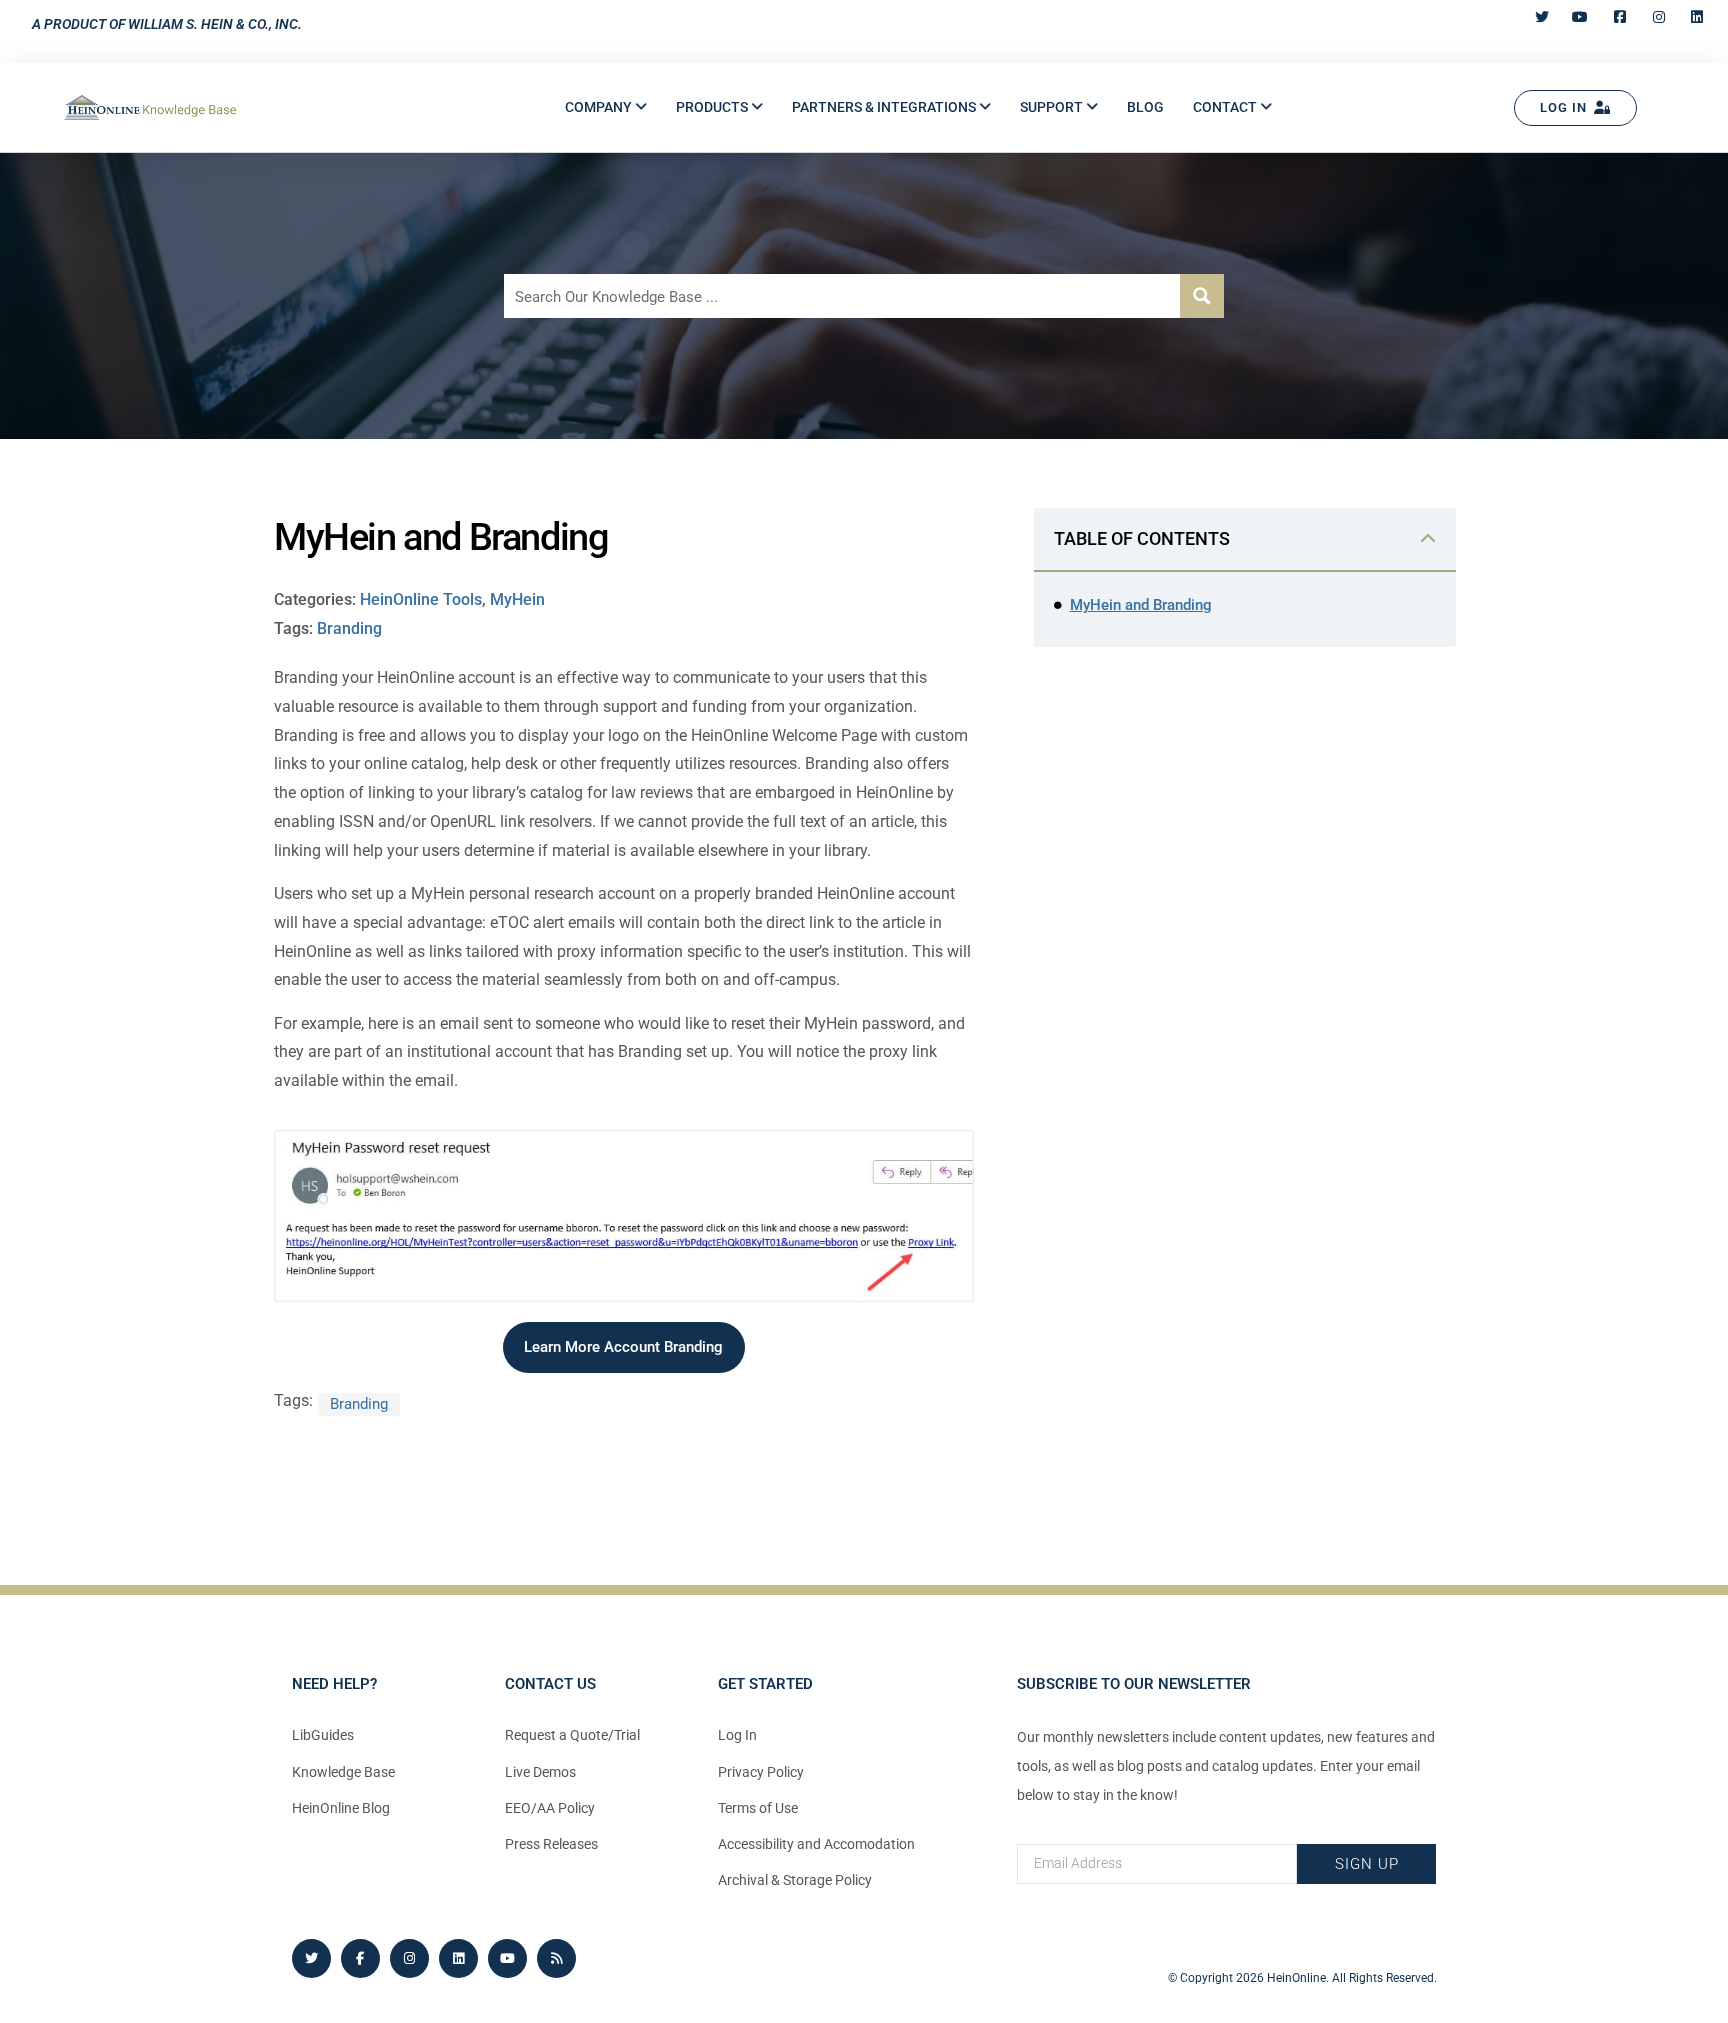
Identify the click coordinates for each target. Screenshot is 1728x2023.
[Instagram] (409, 1958)
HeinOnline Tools (421, 599)
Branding (349, 628)
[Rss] (556, 1958)
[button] (606, 107)
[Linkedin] (458, 1958)
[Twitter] (311, 1958)
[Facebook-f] (360, 1958)
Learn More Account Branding (623, 1347)
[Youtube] (507, 1958)
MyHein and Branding (1141, 605)
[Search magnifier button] (1202, 296)
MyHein (517, 599)
